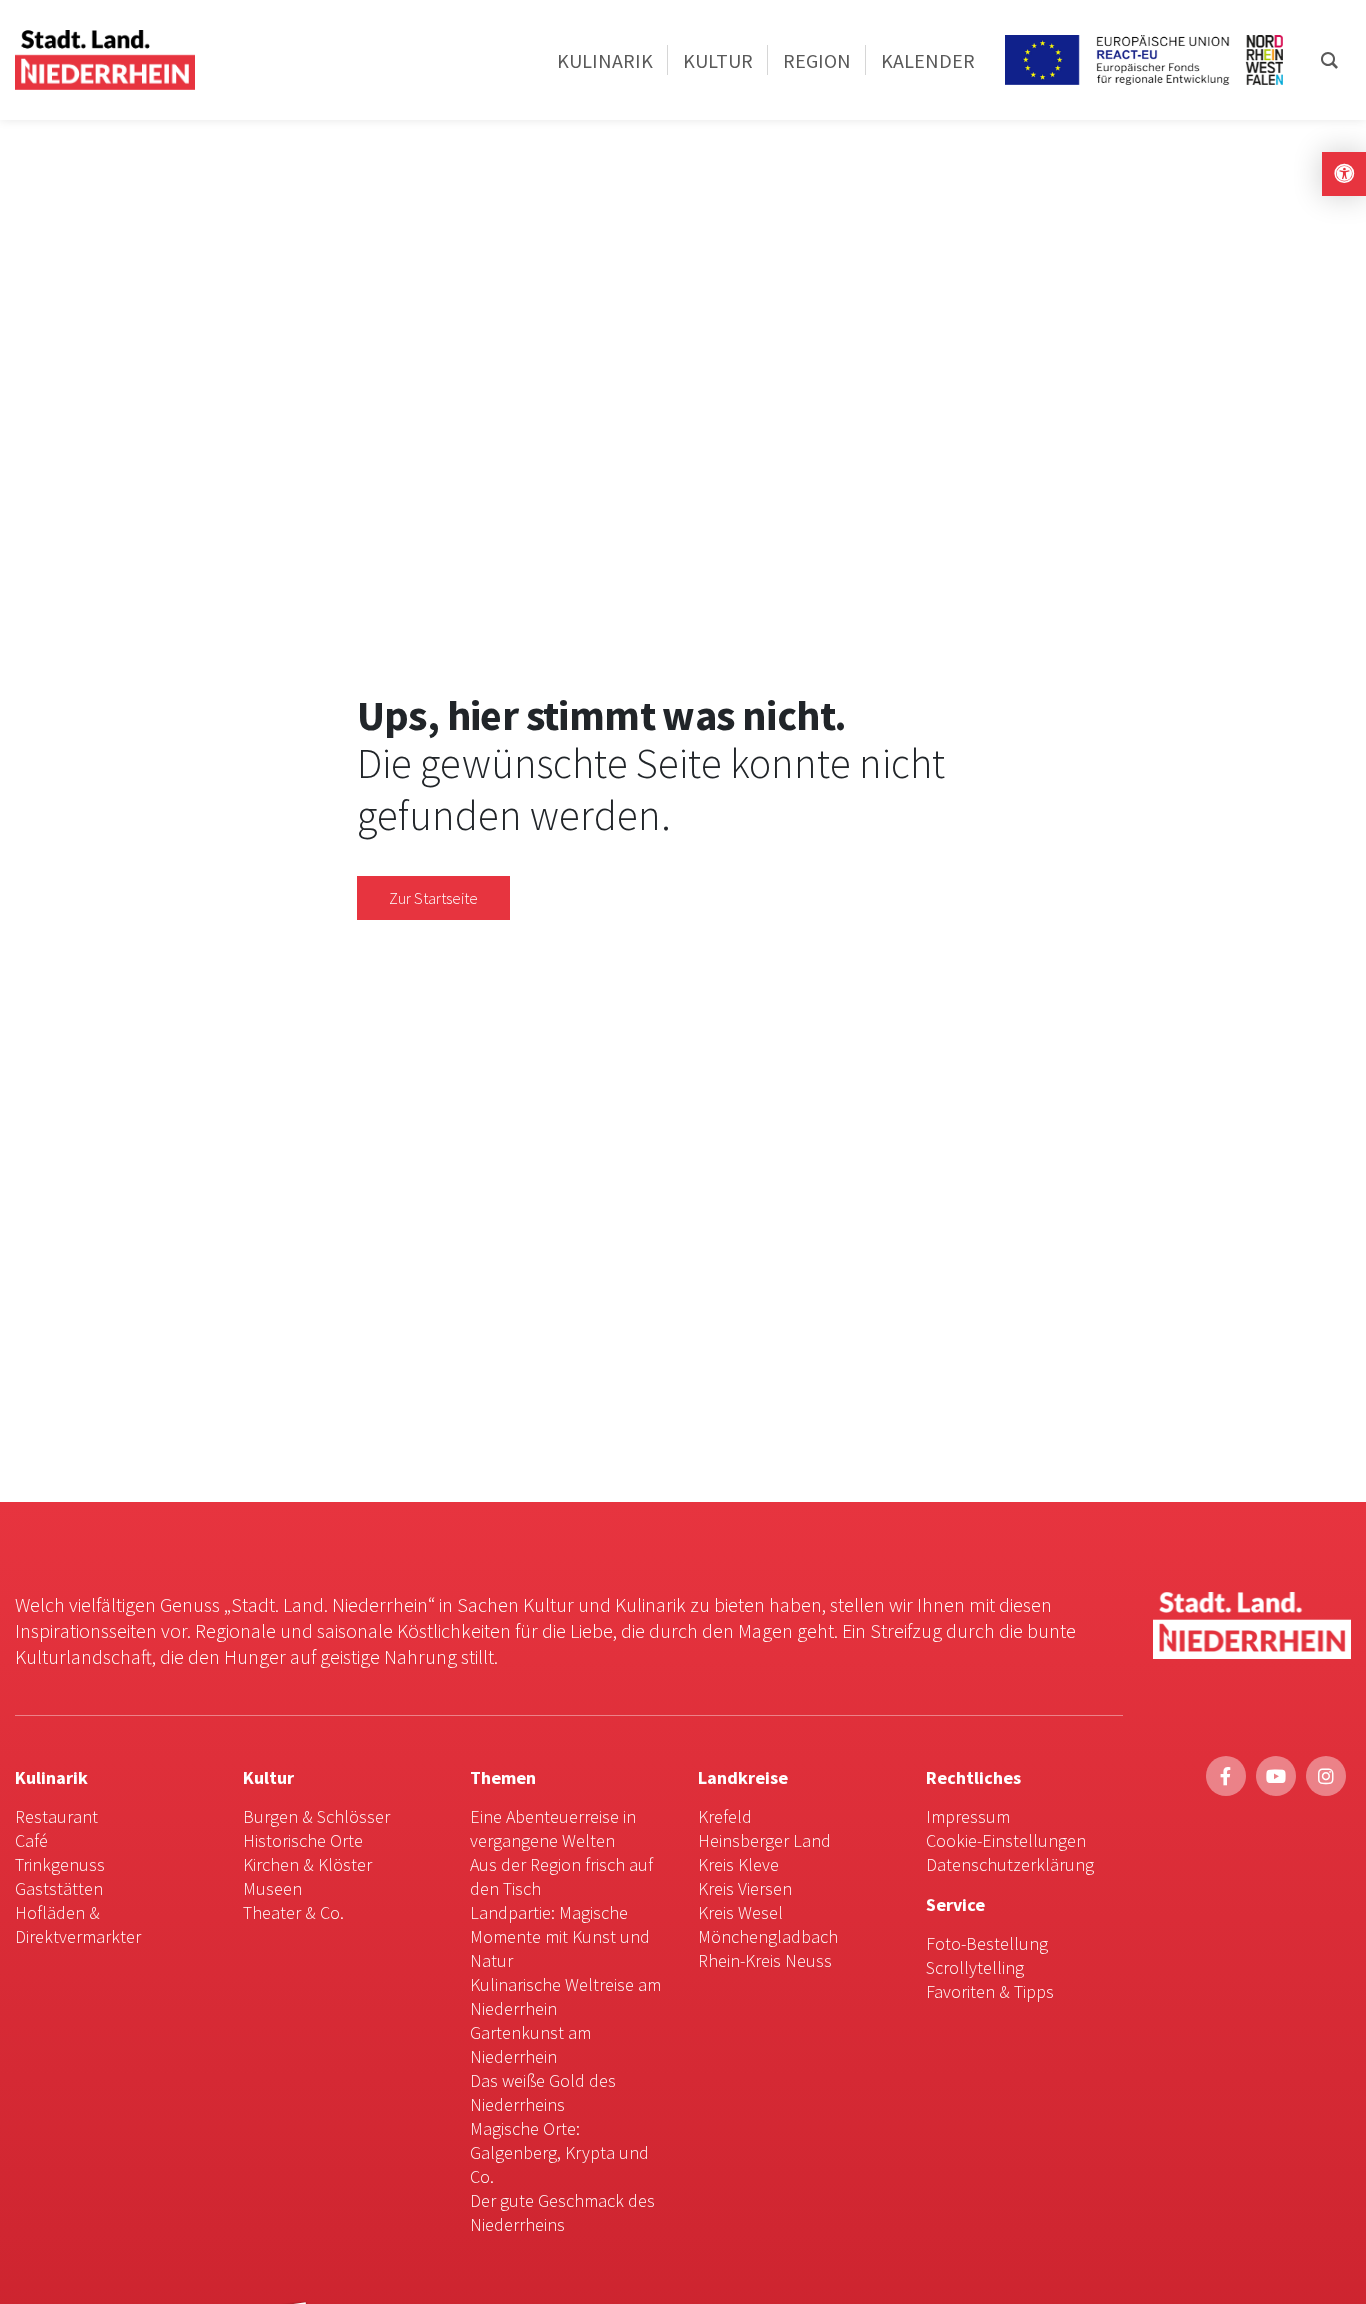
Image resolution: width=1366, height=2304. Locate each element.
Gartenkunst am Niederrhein (530, 2044)
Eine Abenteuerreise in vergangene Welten (553, 1828)
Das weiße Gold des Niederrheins (543, 2092)
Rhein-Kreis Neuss (765, 1960)
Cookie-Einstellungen (1006, 1840)
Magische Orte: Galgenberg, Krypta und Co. (559, 2152)
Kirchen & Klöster (307, 1864)
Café (31, 1840)
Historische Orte (303, 1840)
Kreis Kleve (738, 1864)
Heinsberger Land (764, 1840)
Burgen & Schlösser (316, 1816)
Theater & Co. (293, 1912)
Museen (272, 1888)
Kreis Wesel (740, 1912)
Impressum (968, 1816)
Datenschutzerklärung (1010, 1864)
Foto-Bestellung (987, 1943)
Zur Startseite (433, 898)
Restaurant (56, 1816)
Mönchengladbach (768, 1936)
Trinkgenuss (60, 1864)
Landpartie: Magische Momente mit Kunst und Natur (560, 1936)
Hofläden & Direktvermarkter (78, 1924)
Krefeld (725, 1816)
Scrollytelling (975, 1967)
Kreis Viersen (745, 1888)
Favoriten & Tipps (990, 1991)
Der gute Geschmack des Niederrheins (562, 2212)
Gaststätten (59, 1888)
